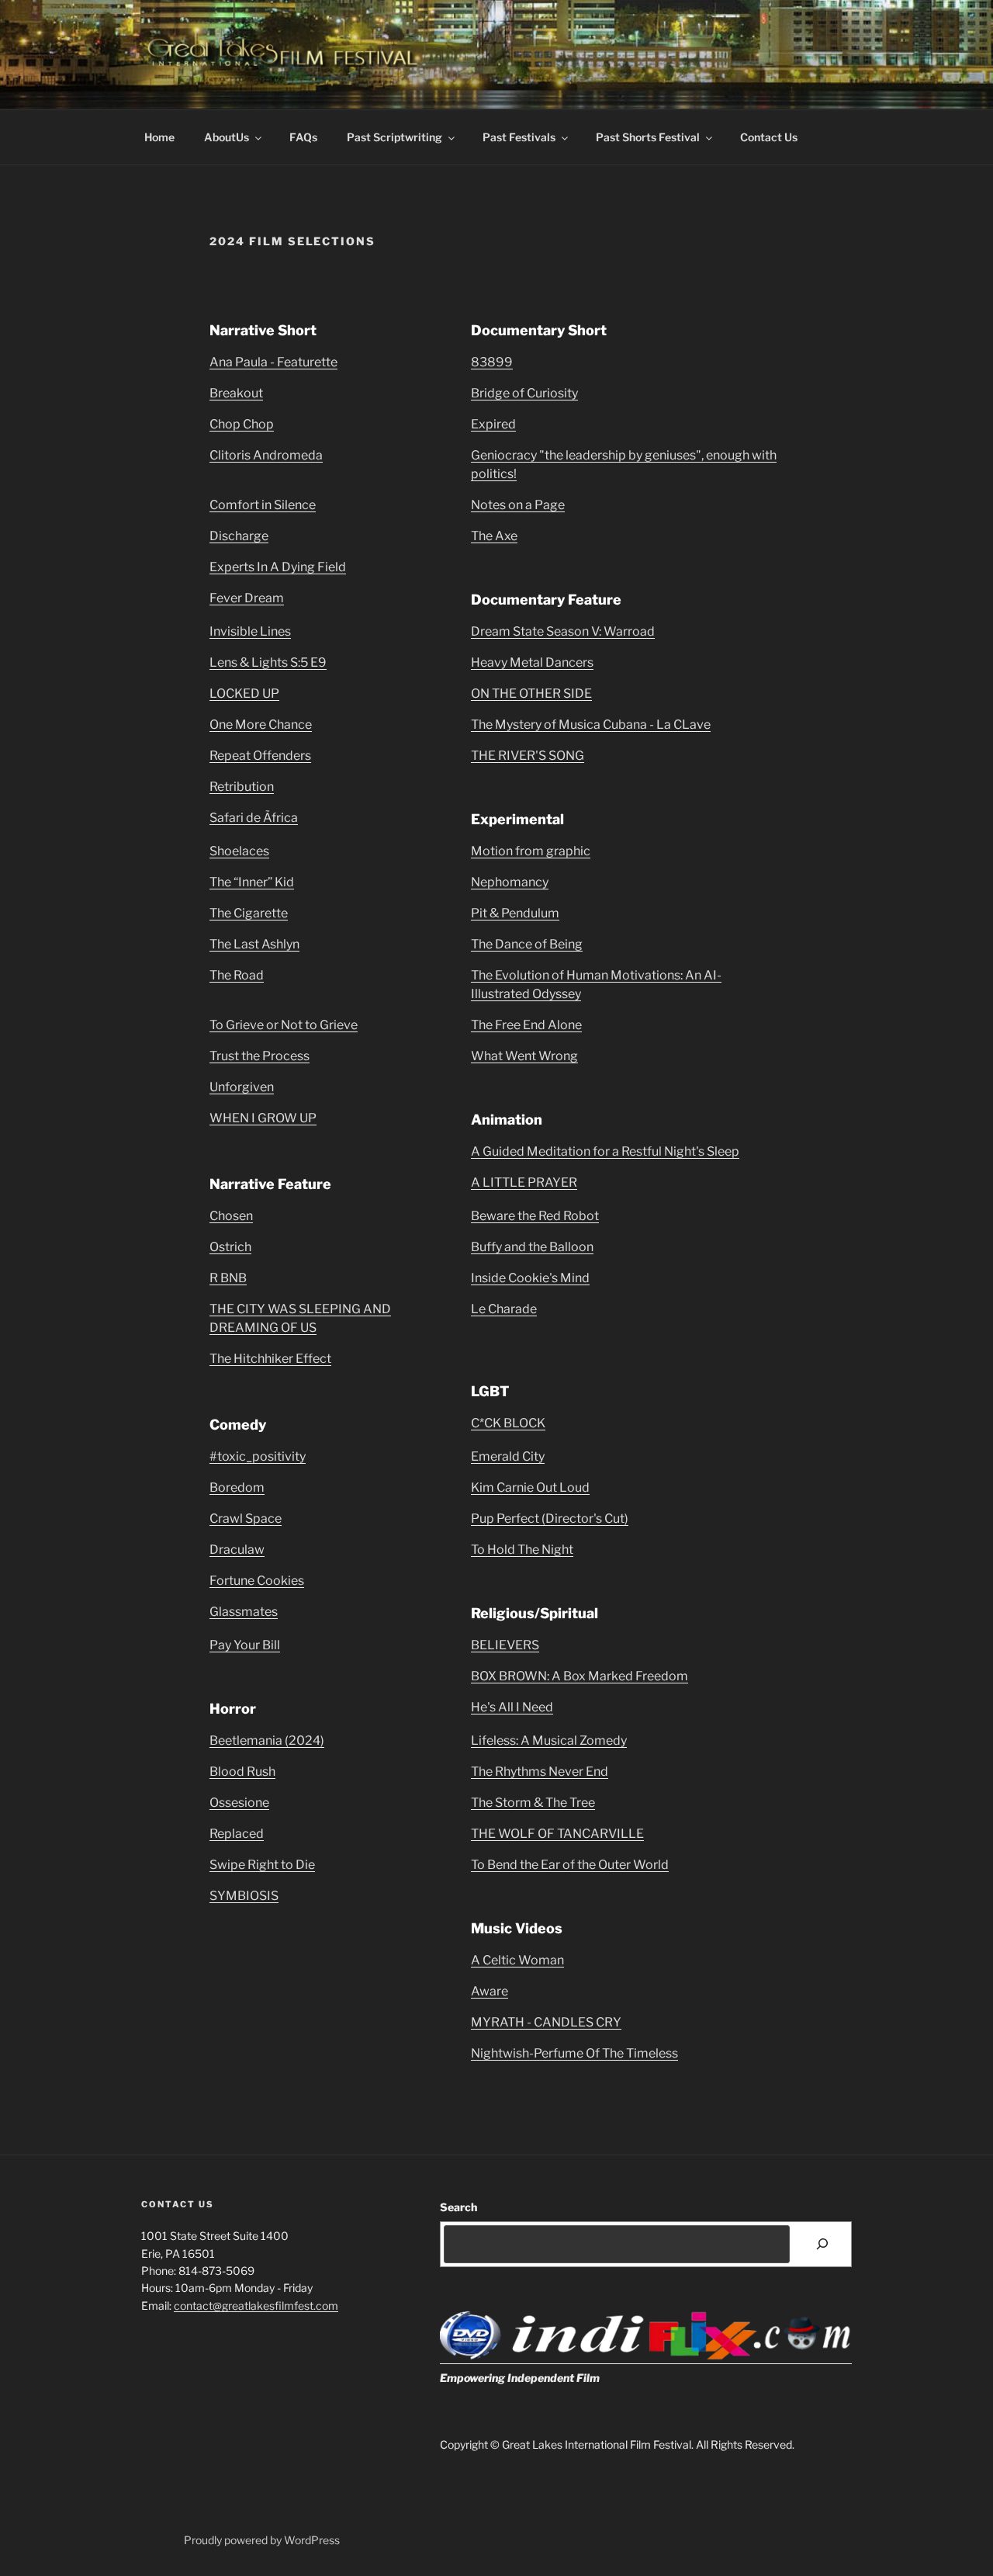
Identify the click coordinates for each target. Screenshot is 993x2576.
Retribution (242, 787)
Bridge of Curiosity (524, 393)
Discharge (239, 536)
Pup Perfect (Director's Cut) (550, 1519)
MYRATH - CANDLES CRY (546, 2022)
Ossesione (239, 1803)
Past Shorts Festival (648, 137)
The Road (237, 975)
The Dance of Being (527, 944)
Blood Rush (242, 1772)
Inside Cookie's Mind (530, 1278)
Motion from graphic (531, 851)
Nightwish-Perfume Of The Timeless (574, 2053)
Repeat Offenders (260, 756)
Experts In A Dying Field (278, 567)
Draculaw (237, 1550)
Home (159, 137)
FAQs (303, 137)
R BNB (228, 1278)
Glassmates (244, 1612)
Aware (490, 1991)
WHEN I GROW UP (263, 1118)
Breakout (236, 393)
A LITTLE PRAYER (524, 1182)
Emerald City (508, 1456)
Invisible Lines (250, 631)
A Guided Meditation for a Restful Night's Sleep (605, 1151)
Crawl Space (246, 1519)
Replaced (237, 1834)
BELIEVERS (505, 1645)
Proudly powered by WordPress (262, 2540)
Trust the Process (259, 1056)
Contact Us (769, 137)
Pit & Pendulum (515, 913)
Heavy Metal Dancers (532, 662)
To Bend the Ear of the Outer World (570, 1865)
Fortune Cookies (257, 1581)
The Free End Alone (526, 1025)
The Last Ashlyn (254, 944)
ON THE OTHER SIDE (531, 693)
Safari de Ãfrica (254, 818)
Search (458, 2207)
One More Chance (261, 725)
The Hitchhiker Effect (270, 1359)
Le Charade (504, 1309)
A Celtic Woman (517, 1960)
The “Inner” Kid (252, 882)
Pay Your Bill (245, 1645)
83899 (492, 362)
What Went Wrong (524, 1056)
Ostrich (230, 1247)
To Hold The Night (522, 1550)
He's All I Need (512, 1707)
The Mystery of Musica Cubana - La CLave (591, 725)
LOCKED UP (244, 693)
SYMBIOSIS (244, 1896)
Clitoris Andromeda (266, 455)
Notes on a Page (518, 505)
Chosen (231, 1216)
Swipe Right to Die (262, 1865)
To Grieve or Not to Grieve (284, 1025)
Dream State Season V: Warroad (563, 631)
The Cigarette (249, 913)
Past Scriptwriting (394, 137)
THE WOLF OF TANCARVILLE (557, 1834)
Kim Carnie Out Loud (530, 1487)
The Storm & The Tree (533, 1803)
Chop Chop (242, 424)
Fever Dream (247, 598)
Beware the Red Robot (535, 1216)
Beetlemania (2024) (267, 1740)
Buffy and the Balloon (532, 1247)
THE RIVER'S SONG (528, 756)
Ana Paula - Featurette (273, 362)
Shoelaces (239, 851)
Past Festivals (519, 137)
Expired (493, 424)
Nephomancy (510, 882)
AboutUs (227, 137)
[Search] (823, 2244)
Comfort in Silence (263, 505)
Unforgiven (242, 1087)
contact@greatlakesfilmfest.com (256, 2306)
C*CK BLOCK (508, 1423)
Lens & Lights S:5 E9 (268, 662)
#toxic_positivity (258, 1456)
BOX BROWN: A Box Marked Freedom (580, 1676)
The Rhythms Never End (540, 1772)
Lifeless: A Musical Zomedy (549, 1740)
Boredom (237, 1487)
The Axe (494, 536)
